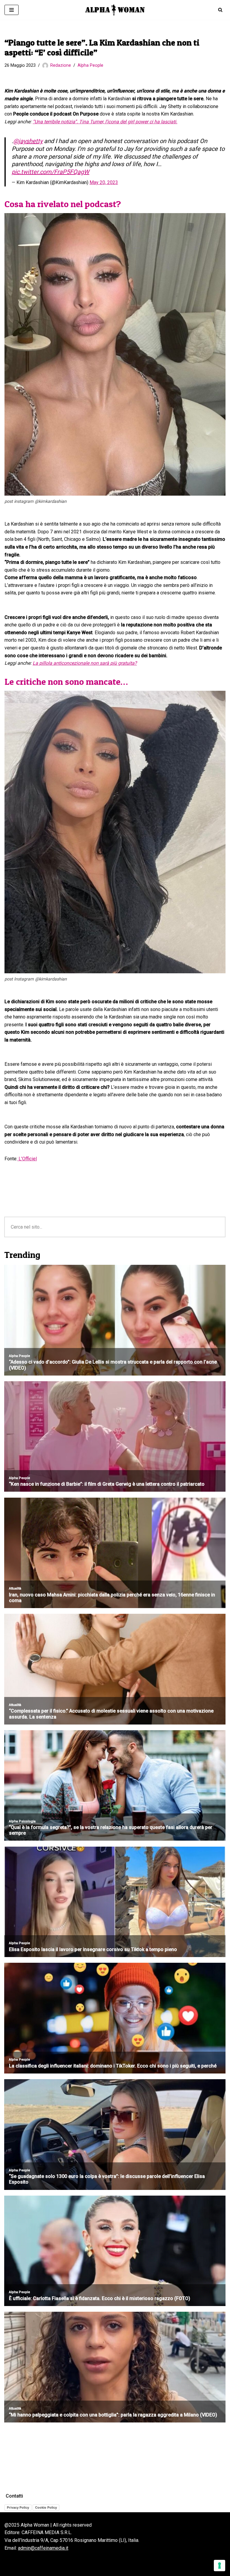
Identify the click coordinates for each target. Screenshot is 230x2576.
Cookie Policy (46, 2507)
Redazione (61, 65)
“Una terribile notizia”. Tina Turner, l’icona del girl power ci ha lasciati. (105, 122)
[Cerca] (220, 10)
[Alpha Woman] (115, 10)
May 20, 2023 (104, 182)
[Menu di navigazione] (12, 10)
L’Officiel (27, 1159)
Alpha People (90, 65)
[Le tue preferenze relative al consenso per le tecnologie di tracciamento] (220, 2566)
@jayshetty (28, 141)
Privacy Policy (18, 2507)
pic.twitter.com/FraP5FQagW (50, 172)
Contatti (14, 2496)
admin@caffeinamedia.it (43, 2548)
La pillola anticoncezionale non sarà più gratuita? (85, 663)
